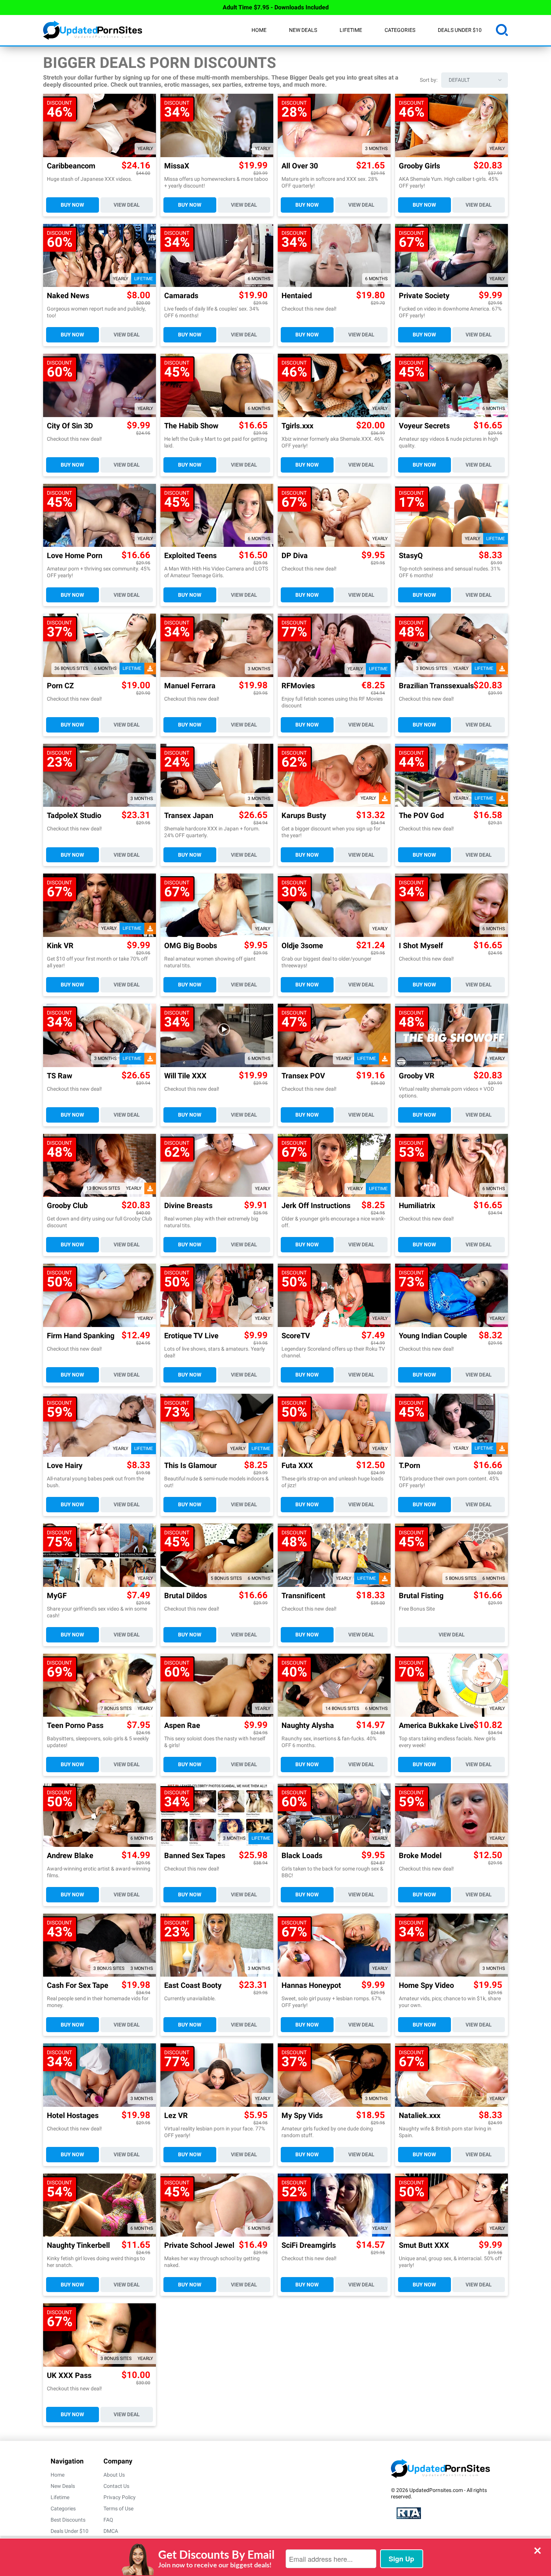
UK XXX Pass (69, 2376)
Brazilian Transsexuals (436, 686)
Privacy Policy (120, 2497)
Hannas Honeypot (311, 1985)
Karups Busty (304, 816)
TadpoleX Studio (74, 816)
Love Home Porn (75, 556)
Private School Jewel (199, 2245)
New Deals (303, 30)
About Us (114, 2475)
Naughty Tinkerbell (78, 2245)
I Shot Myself (421, 946)
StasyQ (411, 556)
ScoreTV (296, 1336)
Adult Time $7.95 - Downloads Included (276, 7)
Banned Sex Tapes (195, 1856)
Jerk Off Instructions (316, 1206)
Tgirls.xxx (297, 426)
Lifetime (351, 30)
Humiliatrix (417, 1206)
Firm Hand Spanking (81, 1336)
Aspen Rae (182, 1726)
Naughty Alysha (308, 1726)
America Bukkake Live (436, 1726)
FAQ (108, 2520)
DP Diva (295, 556)
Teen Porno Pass (75, 1726)
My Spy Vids (302, 2116)
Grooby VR (417, 1076)
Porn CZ (60, 686)
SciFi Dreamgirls (309, 2245)
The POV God (421, 816)
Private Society (424, 296)
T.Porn (410, 1466)
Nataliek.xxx (420, 2116)
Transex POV (303, 1076)
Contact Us (116, 2486)
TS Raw (60, 1076)
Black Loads (302, 1856)
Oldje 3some (302, 946)
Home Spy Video (426, 1985)
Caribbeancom (71, 166)
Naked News (68, 296)
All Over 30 (300, 166)
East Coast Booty (193, 1985)
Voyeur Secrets (424, 426)
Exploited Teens (190, 556)
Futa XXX (297, 1466)
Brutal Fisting (421, 1596)
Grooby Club (67, 1206)
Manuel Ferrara (190, 686)
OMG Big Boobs (191, 946)
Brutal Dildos (186, 1596)
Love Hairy (65, 1466)
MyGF (57, 1596)
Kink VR (60, 946)
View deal (127, 205)
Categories (400, 30)
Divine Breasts (188, 1206)
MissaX (177, 166)
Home (259, 30)
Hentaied (297, 296)
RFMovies (298, 686)
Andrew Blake (70, 1856)
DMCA (111, 2531)
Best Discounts (68, 2520)
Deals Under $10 (460, 30)
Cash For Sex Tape (78, 1985)
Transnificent (303, 1596)
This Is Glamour (190, 1466)
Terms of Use (118, 2508)
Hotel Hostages (73, 2116)
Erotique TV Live (191, 1336)
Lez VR (176, 2116)
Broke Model (420, 1856)
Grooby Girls (419, 166)
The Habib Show (191, 426)
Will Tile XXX (185, 1076)
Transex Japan (189, 816)
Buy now (72, 205)
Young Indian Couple (433, 1336)
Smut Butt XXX (424, 2245)
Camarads (181, 296)
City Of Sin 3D (70, 426)
